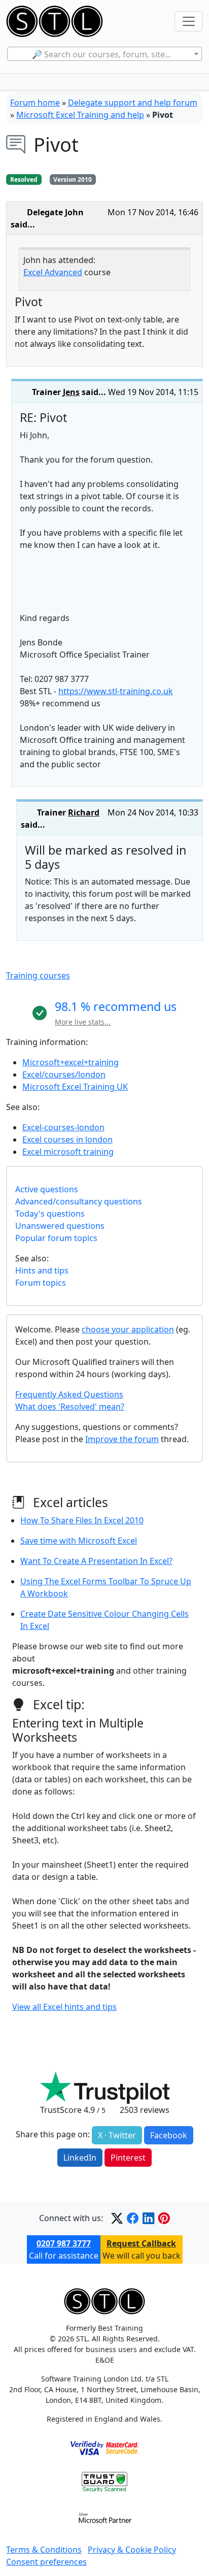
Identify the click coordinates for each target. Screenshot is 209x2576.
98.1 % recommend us (116, 1006)
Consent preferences (46, 2562)
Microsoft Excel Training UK (75, 1087)
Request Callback (141, 2243)
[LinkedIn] (148, 2218)
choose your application (128, 1329)
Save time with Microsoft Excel (79, 1541)
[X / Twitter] (117, 2218)
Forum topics (41, 1283)
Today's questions (50, 1214)
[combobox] (104, 54)
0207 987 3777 (64, 2243)
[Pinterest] (164, 2218)
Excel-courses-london (63, 1127)
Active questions (47, 1189)
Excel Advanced (53, 272)
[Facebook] (133, 2218)
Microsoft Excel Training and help (80, 115)
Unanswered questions (60, 1226)
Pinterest (128, 2158)
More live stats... (83, 1022)
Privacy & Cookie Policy (132, 2550)
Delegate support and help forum (133, 103)
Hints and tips (42, 1270)
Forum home (35, 103)
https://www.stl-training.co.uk (116, 691)
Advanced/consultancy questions (79, 1201)
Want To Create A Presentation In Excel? (96, 1561)
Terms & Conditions (44, 2550)
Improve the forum (122, 1439)
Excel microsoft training (68, 1152)
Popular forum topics (56, 1238)
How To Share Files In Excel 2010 (82, 1520)
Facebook (169, 2135)
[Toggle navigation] (189, 21)
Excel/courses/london (64, 1074)
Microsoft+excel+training (71, 1062)
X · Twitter (117, 2135)
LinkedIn (80, 2158)
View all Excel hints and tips (64, 2007)
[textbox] (104, 54)
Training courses (38, 975)
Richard (84, 812)
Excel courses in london (67, 1139)
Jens (71, 392)
